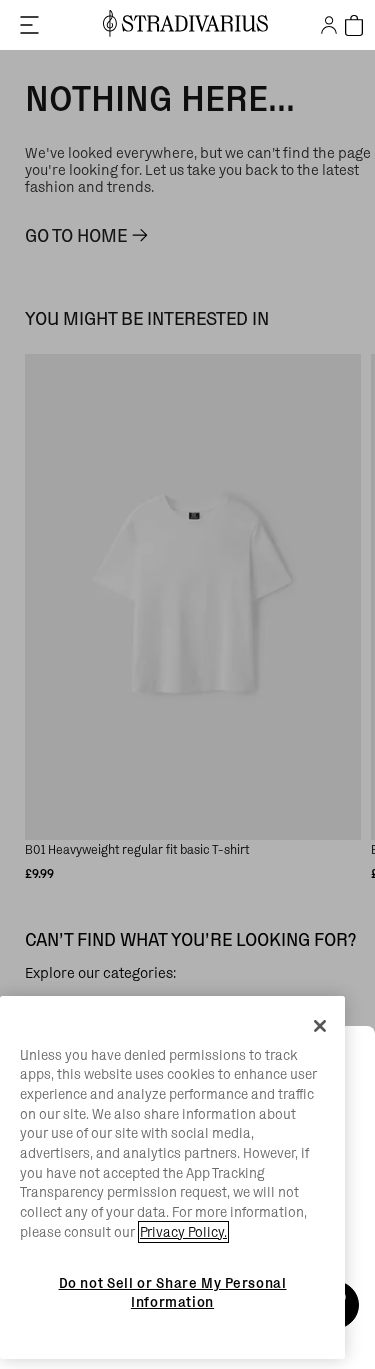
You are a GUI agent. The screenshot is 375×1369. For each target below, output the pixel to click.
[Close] (320, 1026)
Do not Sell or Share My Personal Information (173, 1292)
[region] (172, 1178)
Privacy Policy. (183, 1232)
